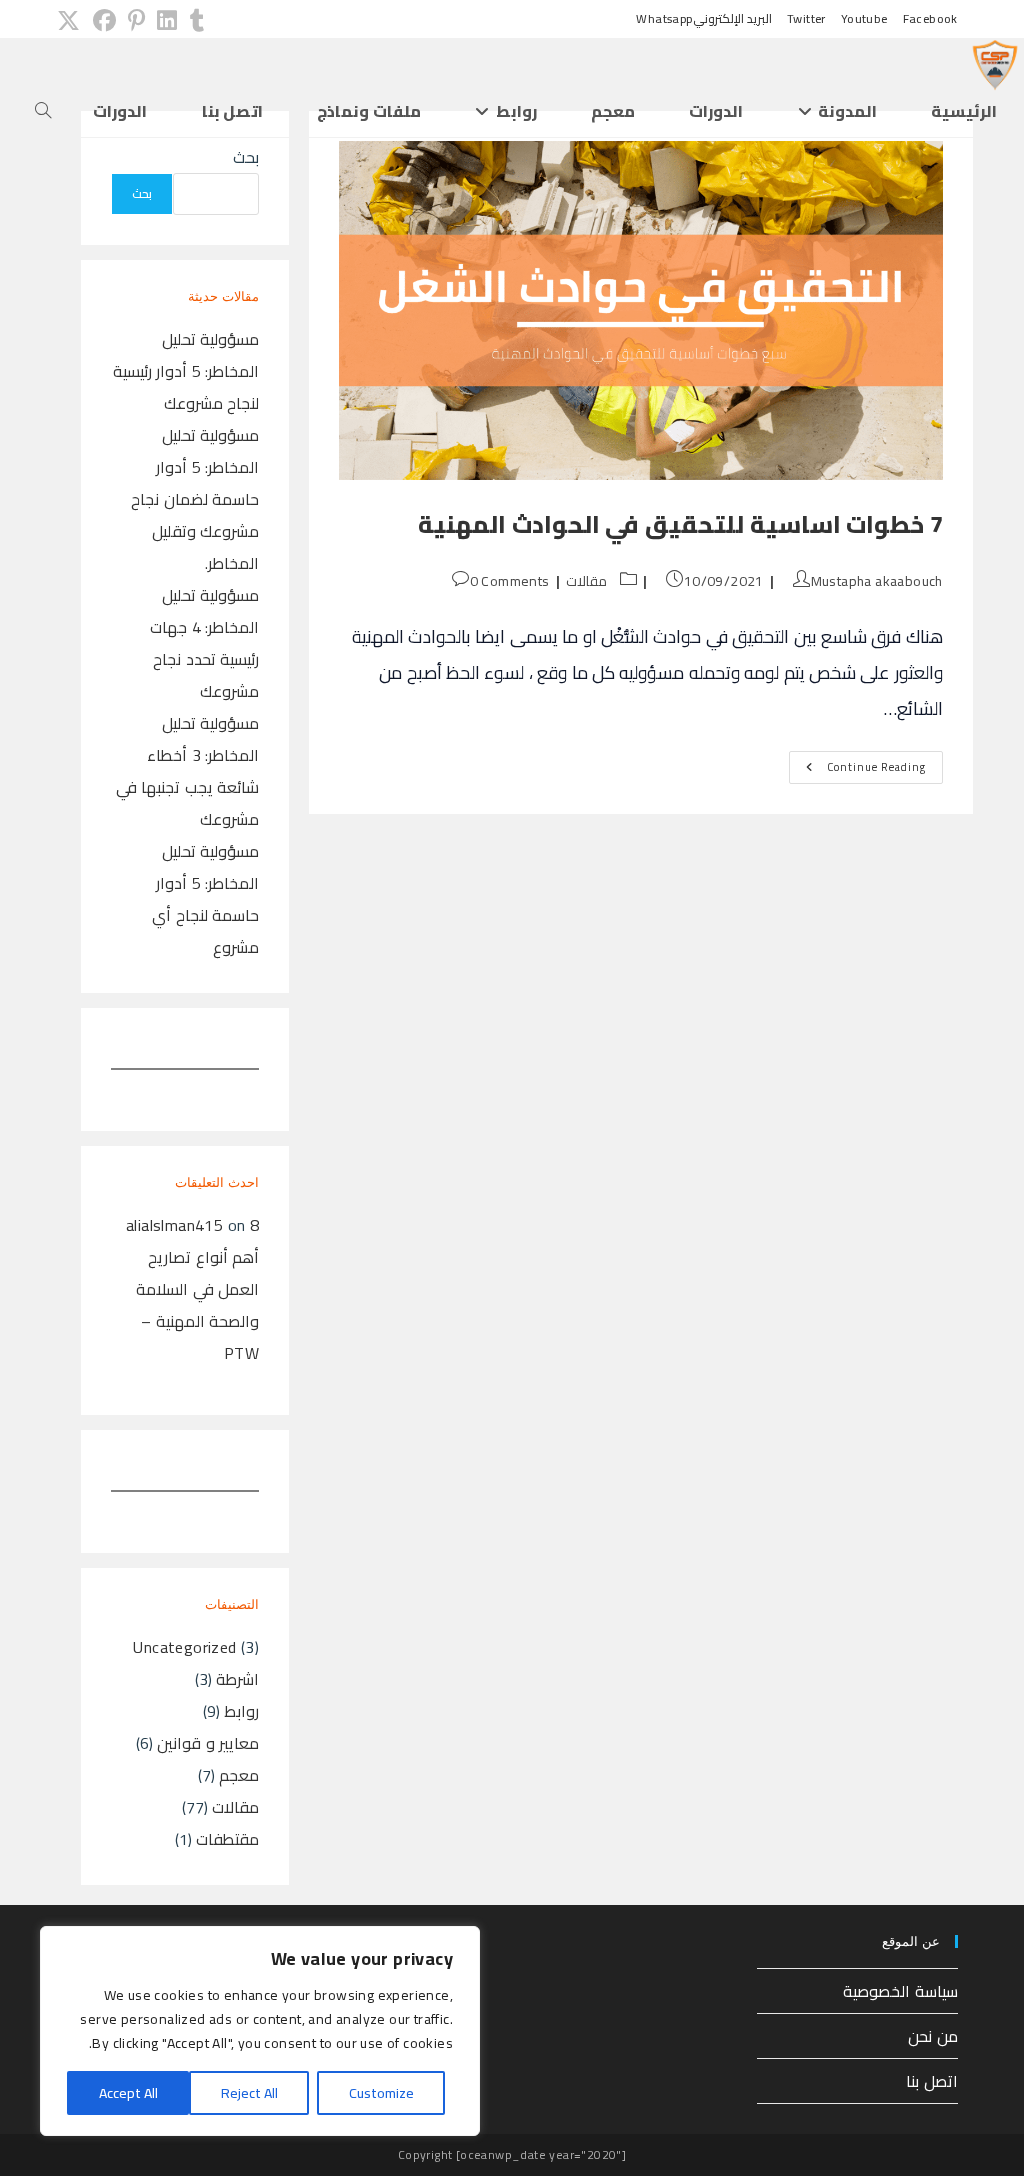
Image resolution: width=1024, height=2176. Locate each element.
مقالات (586, 581)
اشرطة (237, 1679)
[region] (260, 2031)
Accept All (128, 2093)
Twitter (806, 19)
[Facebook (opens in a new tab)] (104, 20)
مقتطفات (227, 1839)
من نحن (932, 2036)
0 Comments (510, 581)
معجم (239, 1775)
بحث (246, 157)
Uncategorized (184, 1647)
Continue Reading (857, 769)
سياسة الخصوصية (900, 1991)
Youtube (864, 19)
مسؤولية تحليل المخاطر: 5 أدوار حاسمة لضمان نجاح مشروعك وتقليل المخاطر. (195, 499)
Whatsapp (664, 19)
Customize (381, 2093)
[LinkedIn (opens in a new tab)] (167, 20)
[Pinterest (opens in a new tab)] (136, 20)
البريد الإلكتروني (732, 19)
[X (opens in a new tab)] (68, 20)
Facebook (930, 19)
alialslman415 (174, 1225)
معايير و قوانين (208, 1743)
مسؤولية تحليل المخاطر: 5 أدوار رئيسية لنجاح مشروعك (186, 371)
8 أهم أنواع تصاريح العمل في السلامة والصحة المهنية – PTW (197, 1289)
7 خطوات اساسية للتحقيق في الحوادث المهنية (680, 524)
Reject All (249, 2093)
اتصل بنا (931, 2081)
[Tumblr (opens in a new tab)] (194, 20)
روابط (241, 1711)
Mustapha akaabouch (877, 581)
